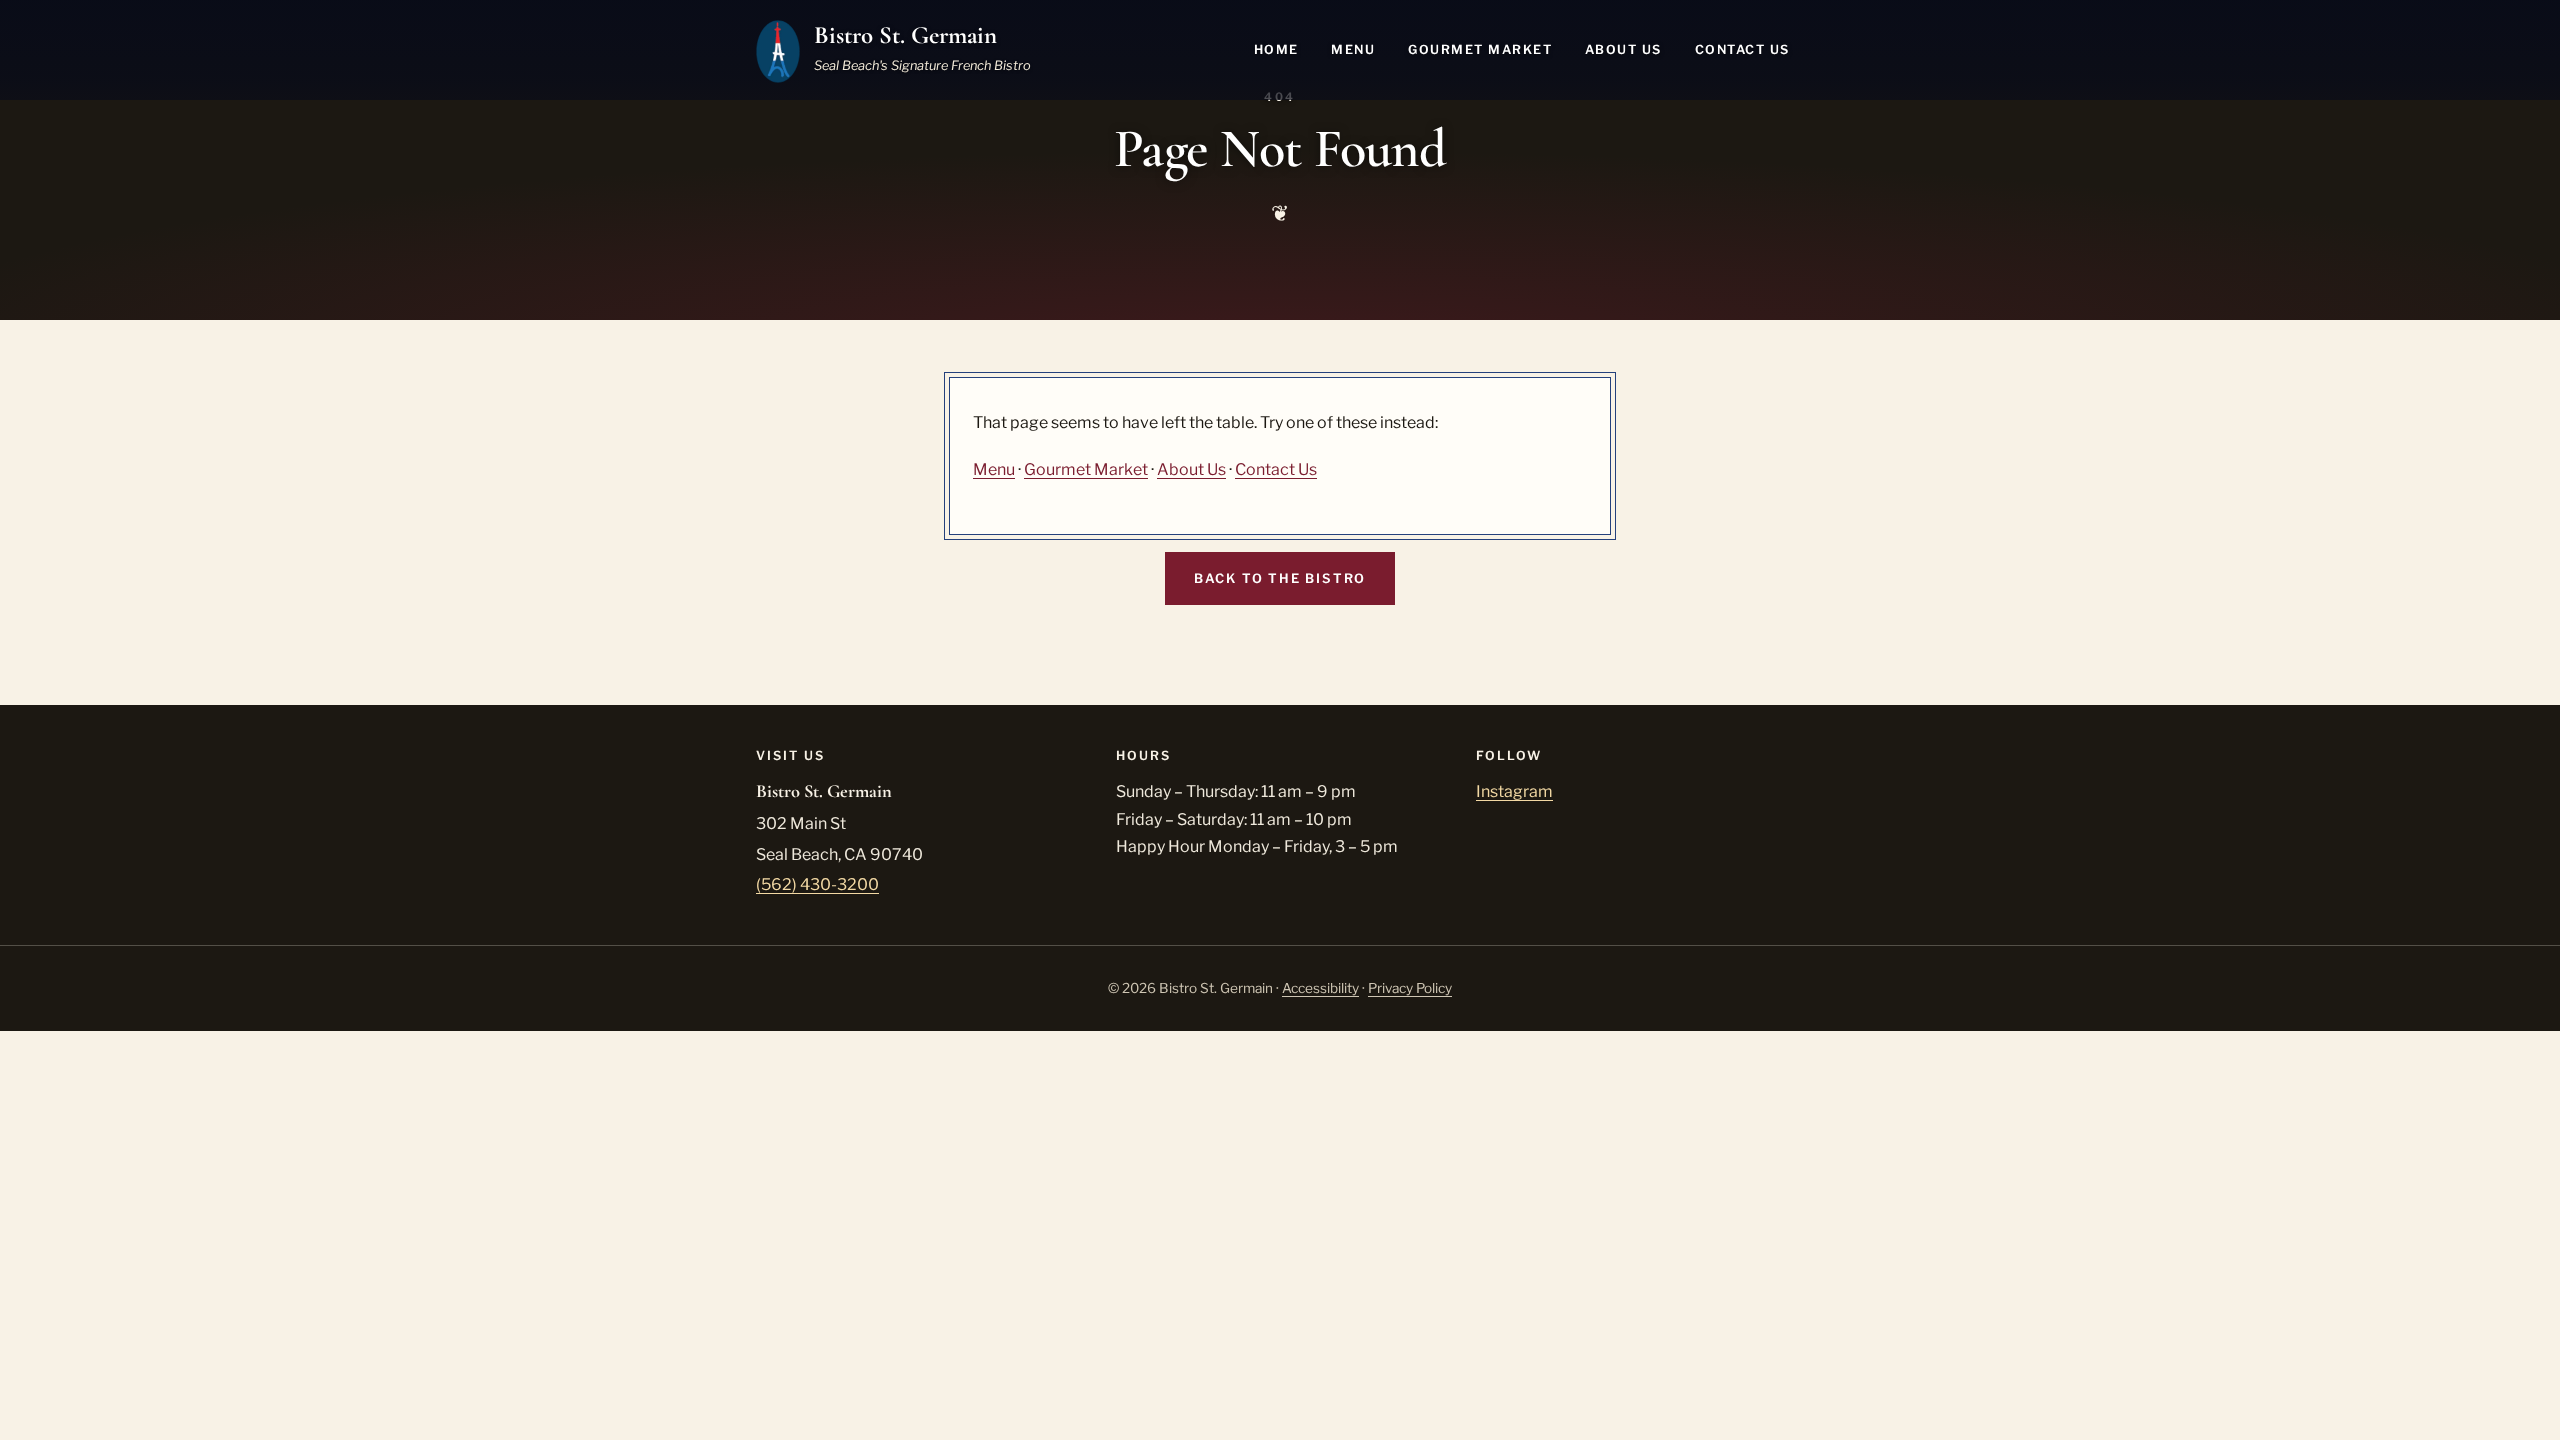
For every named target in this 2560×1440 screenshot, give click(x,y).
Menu (1353, 49)
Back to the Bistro (1280, 578)
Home (1276, 49)
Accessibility (1320, 988)
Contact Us (1742, 49)
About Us (1623, 49)
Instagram (1514, 791)
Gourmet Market (1480, 49)
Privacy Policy (1410, 988)
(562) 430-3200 (817, 884)
